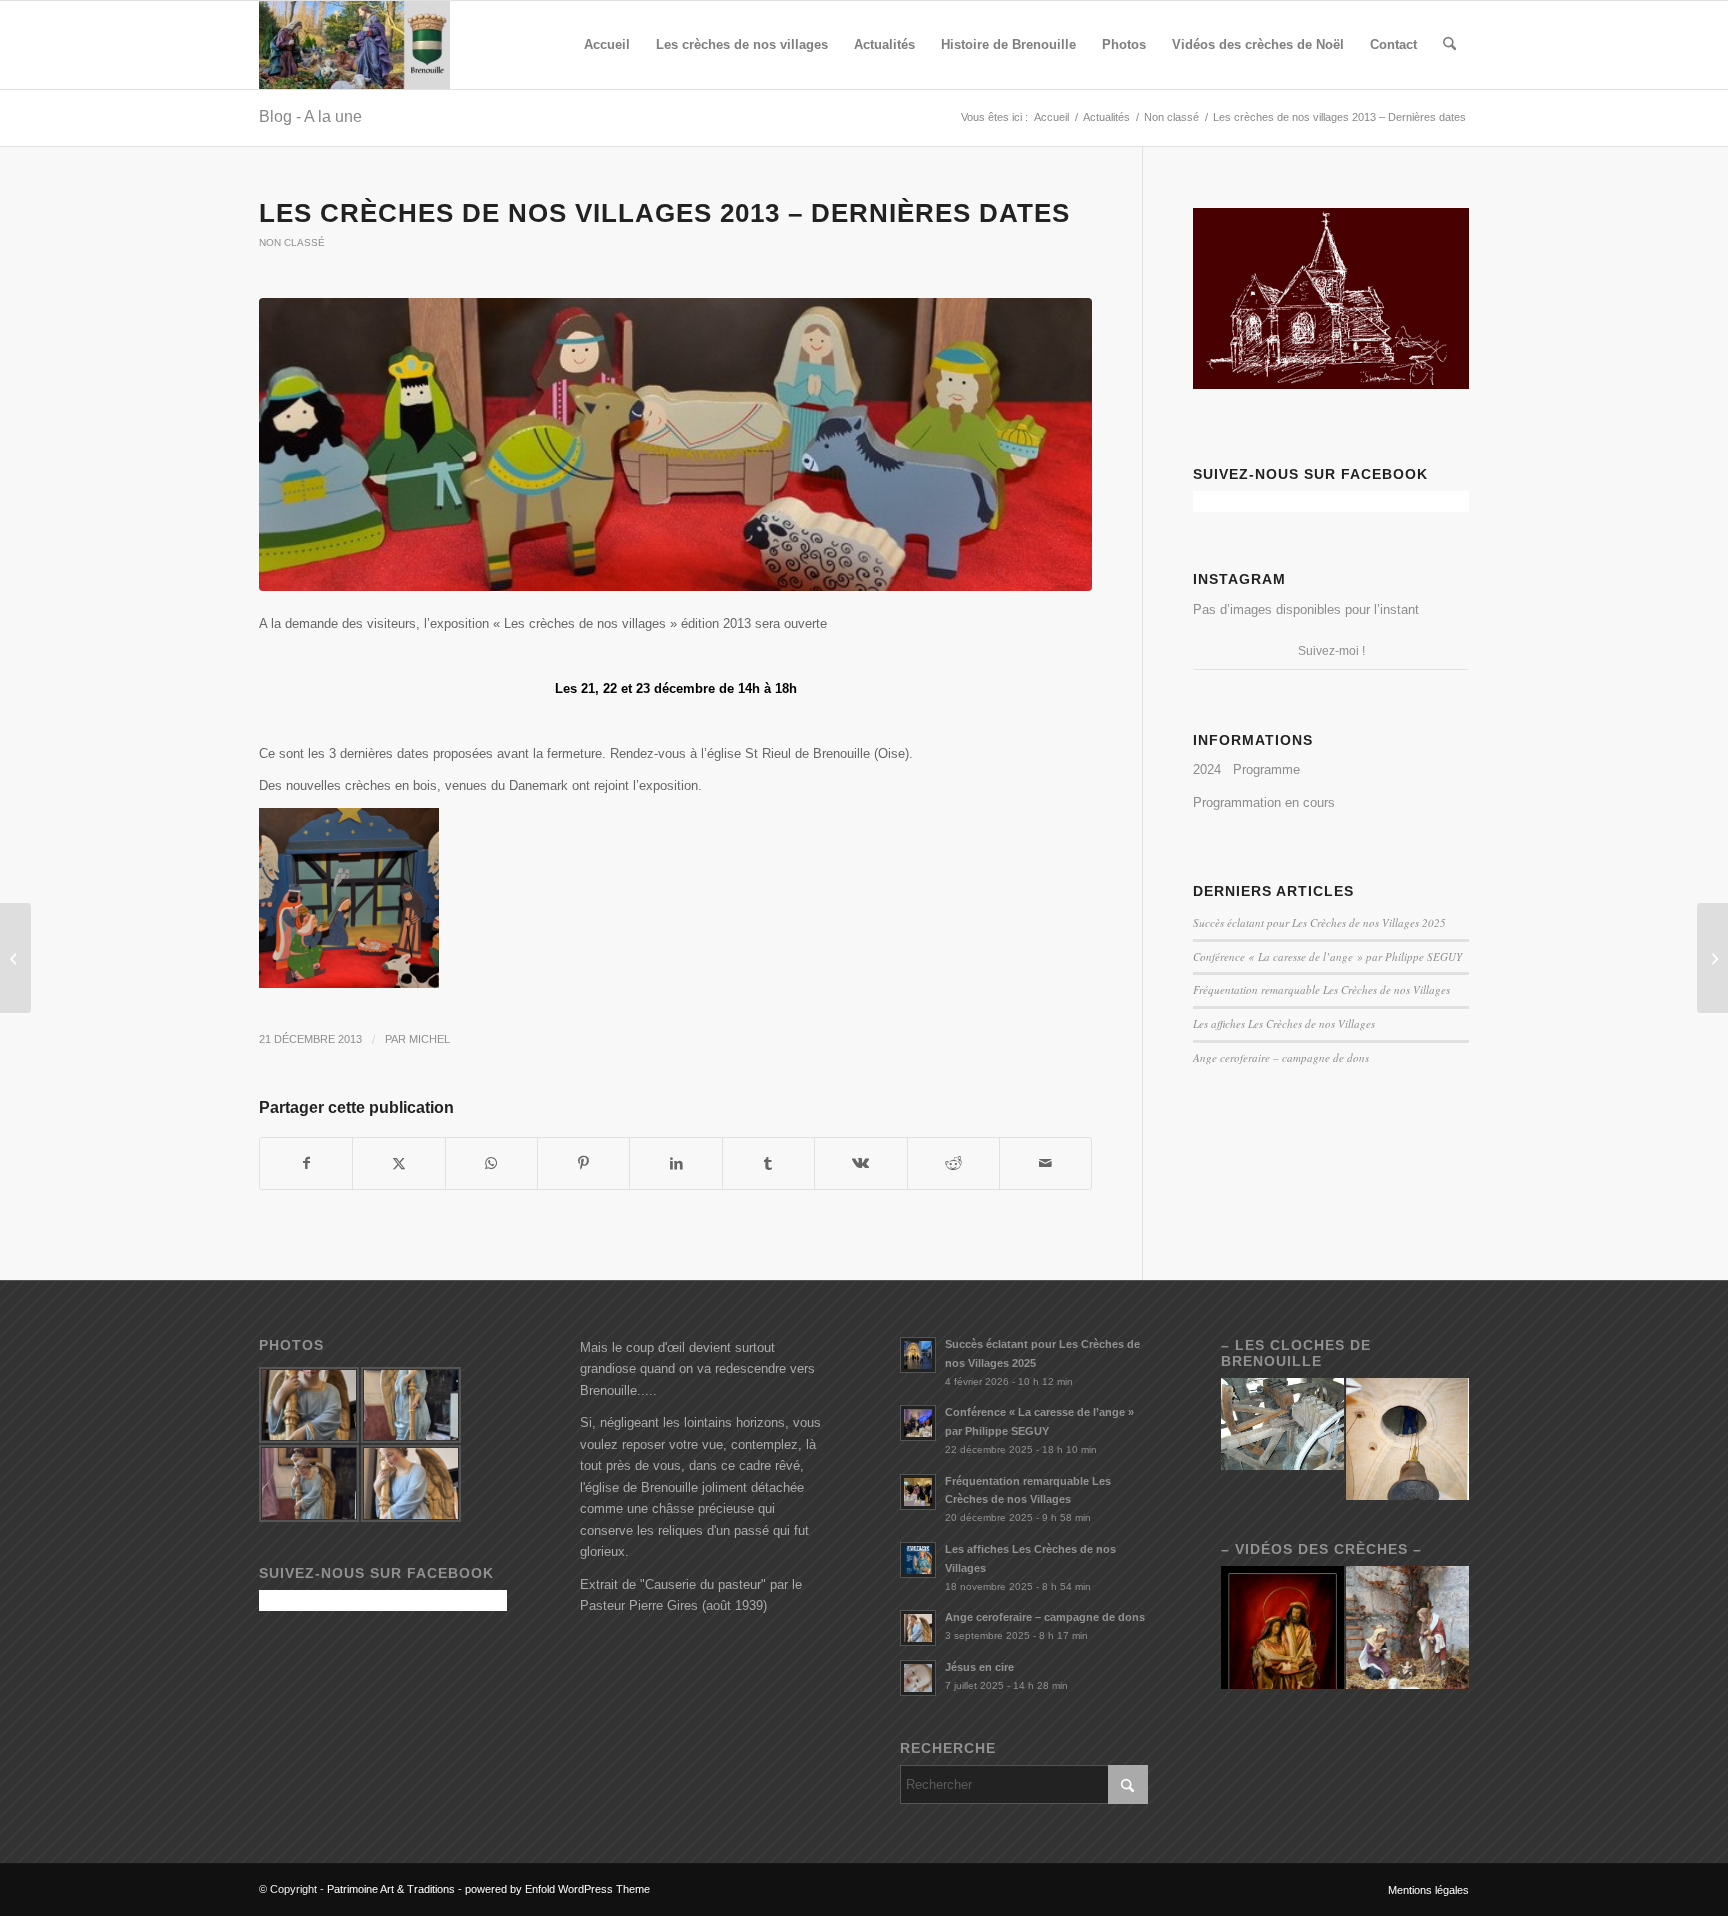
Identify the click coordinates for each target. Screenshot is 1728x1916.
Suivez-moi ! (1331, 651)
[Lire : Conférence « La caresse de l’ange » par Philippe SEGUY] (918, 1423)
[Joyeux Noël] (1712, 958)
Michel (429, 1039)
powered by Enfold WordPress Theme (557, 1889)
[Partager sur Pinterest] (583, 1163)
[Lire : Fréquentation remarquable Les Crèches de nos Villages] (918, 1492)
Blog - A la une (310, 116)
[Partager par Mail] (1045, 1163)
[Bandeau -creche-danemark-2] (675, 444)
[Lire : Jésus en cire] (918, 1678)
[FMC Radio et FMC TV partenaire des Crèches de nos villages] (15, 958)
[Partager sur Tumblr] (768, 1163)
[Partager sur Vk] (860, 1163)
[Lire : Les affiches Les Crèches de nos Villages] (918, 1560)
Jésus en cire (979, 1667)
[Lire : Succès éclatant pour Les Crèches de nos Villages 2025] (918, 1355)
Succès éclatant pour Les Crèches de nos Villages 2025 (1319, 922)
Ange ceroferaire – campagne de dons (1281, 1057)
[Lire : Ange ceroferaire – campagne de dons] (918, 1628)
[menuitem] (607, 45)
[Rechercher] (1449, 45)
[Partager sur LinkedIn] (675, 1163)
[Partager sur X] (398, 1163)
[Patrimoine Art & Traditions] (354, 45)
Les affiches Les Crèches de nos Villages (1284, 1023)
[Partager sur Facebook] (306, 1163)
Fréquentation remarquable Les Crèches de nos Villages (1321, 989)
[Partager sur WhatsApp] (491, 1163)
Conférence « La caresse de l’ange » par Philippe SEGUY (1327, 956)
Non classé (292, 242)
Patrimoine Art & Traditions (391, 1889)
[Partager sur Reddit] (953, 1163)
